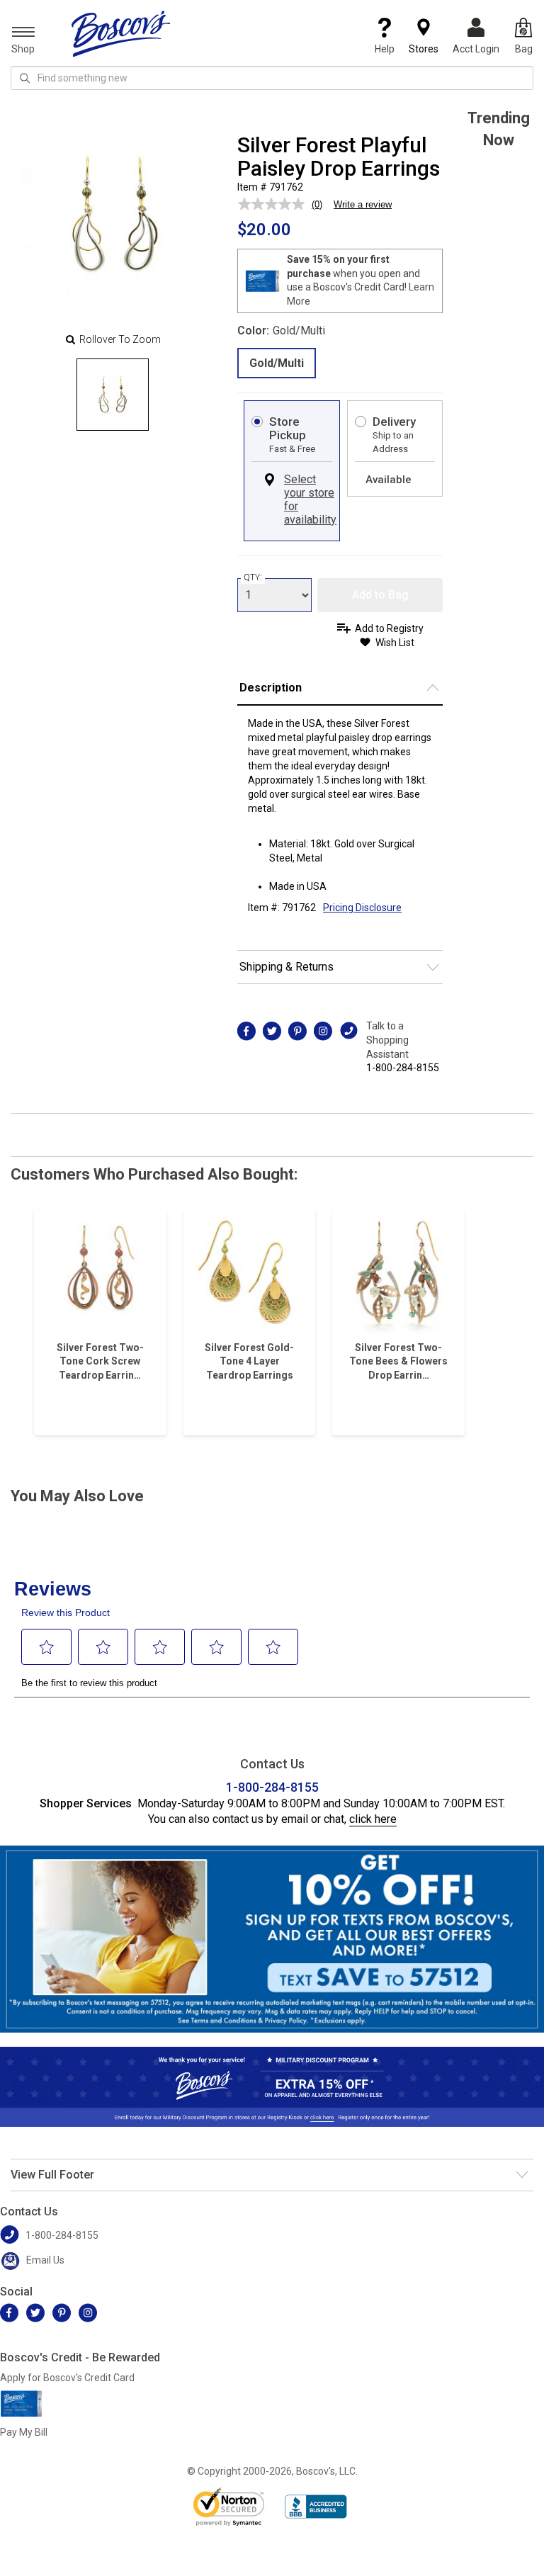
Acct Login (476, 49)
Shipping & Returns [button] (287, 967)
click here (373, 1819)
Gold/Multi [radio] (277, 363)
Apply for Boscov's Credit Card (67, 2378)
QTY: (253, 577)
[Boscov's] (121, 33)
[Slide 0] (113, 395)
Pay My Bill (24, 2432)
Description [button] (271, 688)
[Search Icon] (25, 78)
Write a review (363, 204)
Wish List (395, 643)
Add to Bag (380, 595)
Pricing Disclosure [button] (362, 908)
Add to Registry (389, 628)
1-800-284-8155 (403, 1068)
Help (385, 49)
